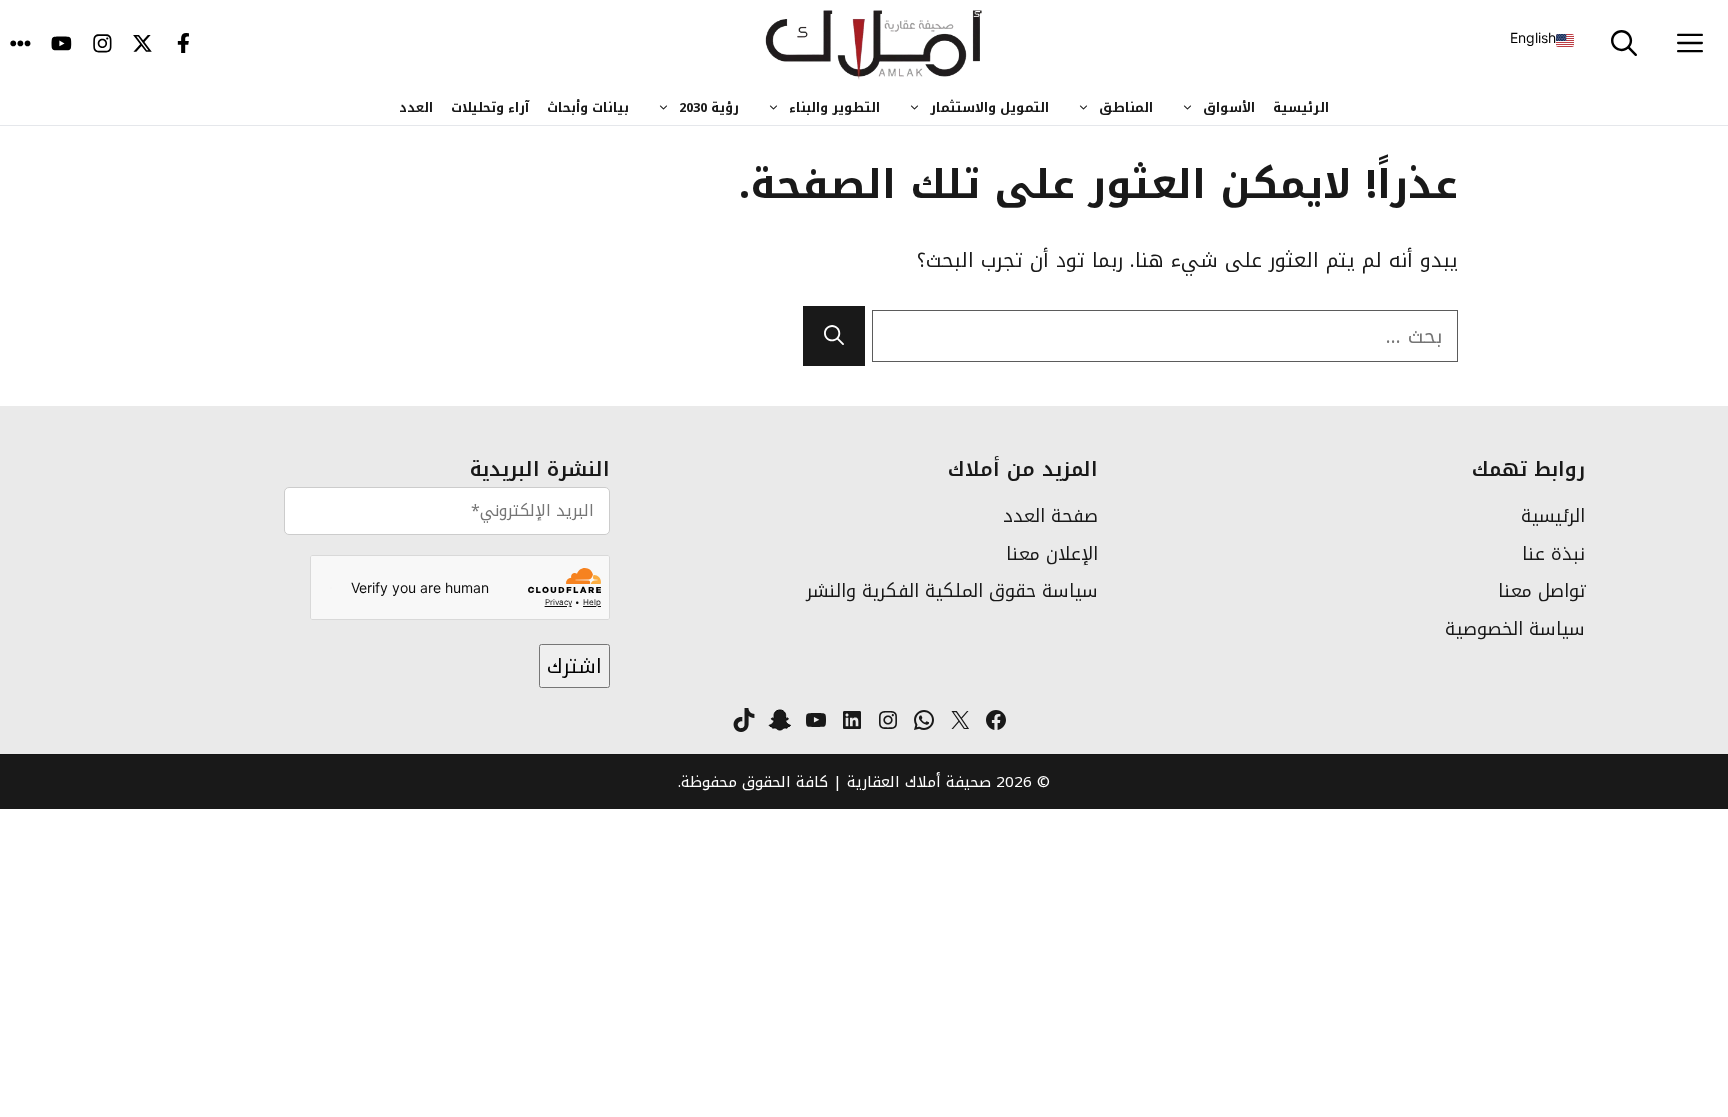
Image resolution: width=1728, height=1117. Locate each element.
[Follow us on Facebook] (183, 45)
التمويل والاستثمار (989, 107)
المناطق (1126, 107)
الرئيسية (1301, 107)
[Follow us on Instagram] (102, 45)
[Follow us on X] (142, 45)
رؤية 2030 (709, 107)
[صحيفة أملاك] (874, 45)
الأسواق (1229, 107)
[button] (1624, 45)
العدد (416, 107)
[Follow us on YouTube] (61, 45)
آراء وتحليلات (490, 107)
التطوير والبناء (834, 107)
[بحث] (834, 336)
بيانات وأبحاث (588, 107)
